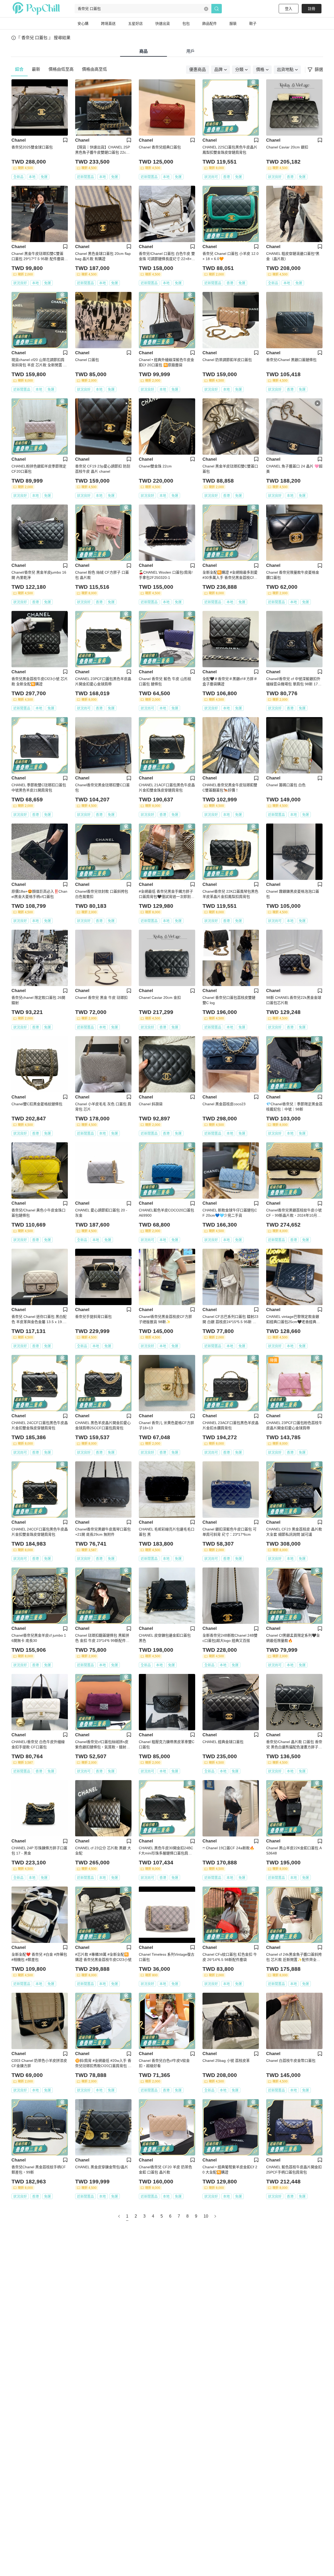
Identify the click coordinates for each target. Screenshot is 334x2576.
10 (206, 2216)
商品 (144, 51)
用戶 (190, 51)
